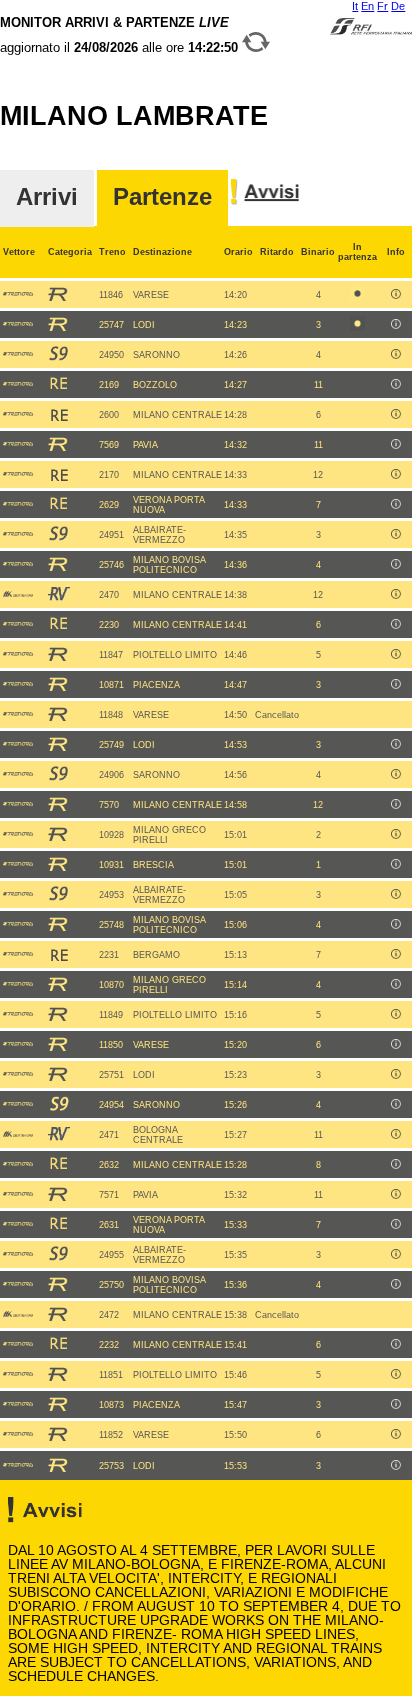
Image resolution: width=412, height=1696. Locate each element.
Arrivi (47, 197)
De (398, 6)
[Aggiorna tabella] (256, 47)
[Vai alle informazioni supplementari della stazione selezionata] (265, 202)
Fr (382, 6)
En (367, 6)
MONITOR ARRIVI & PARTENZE (121, 35)
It (355, 6)
